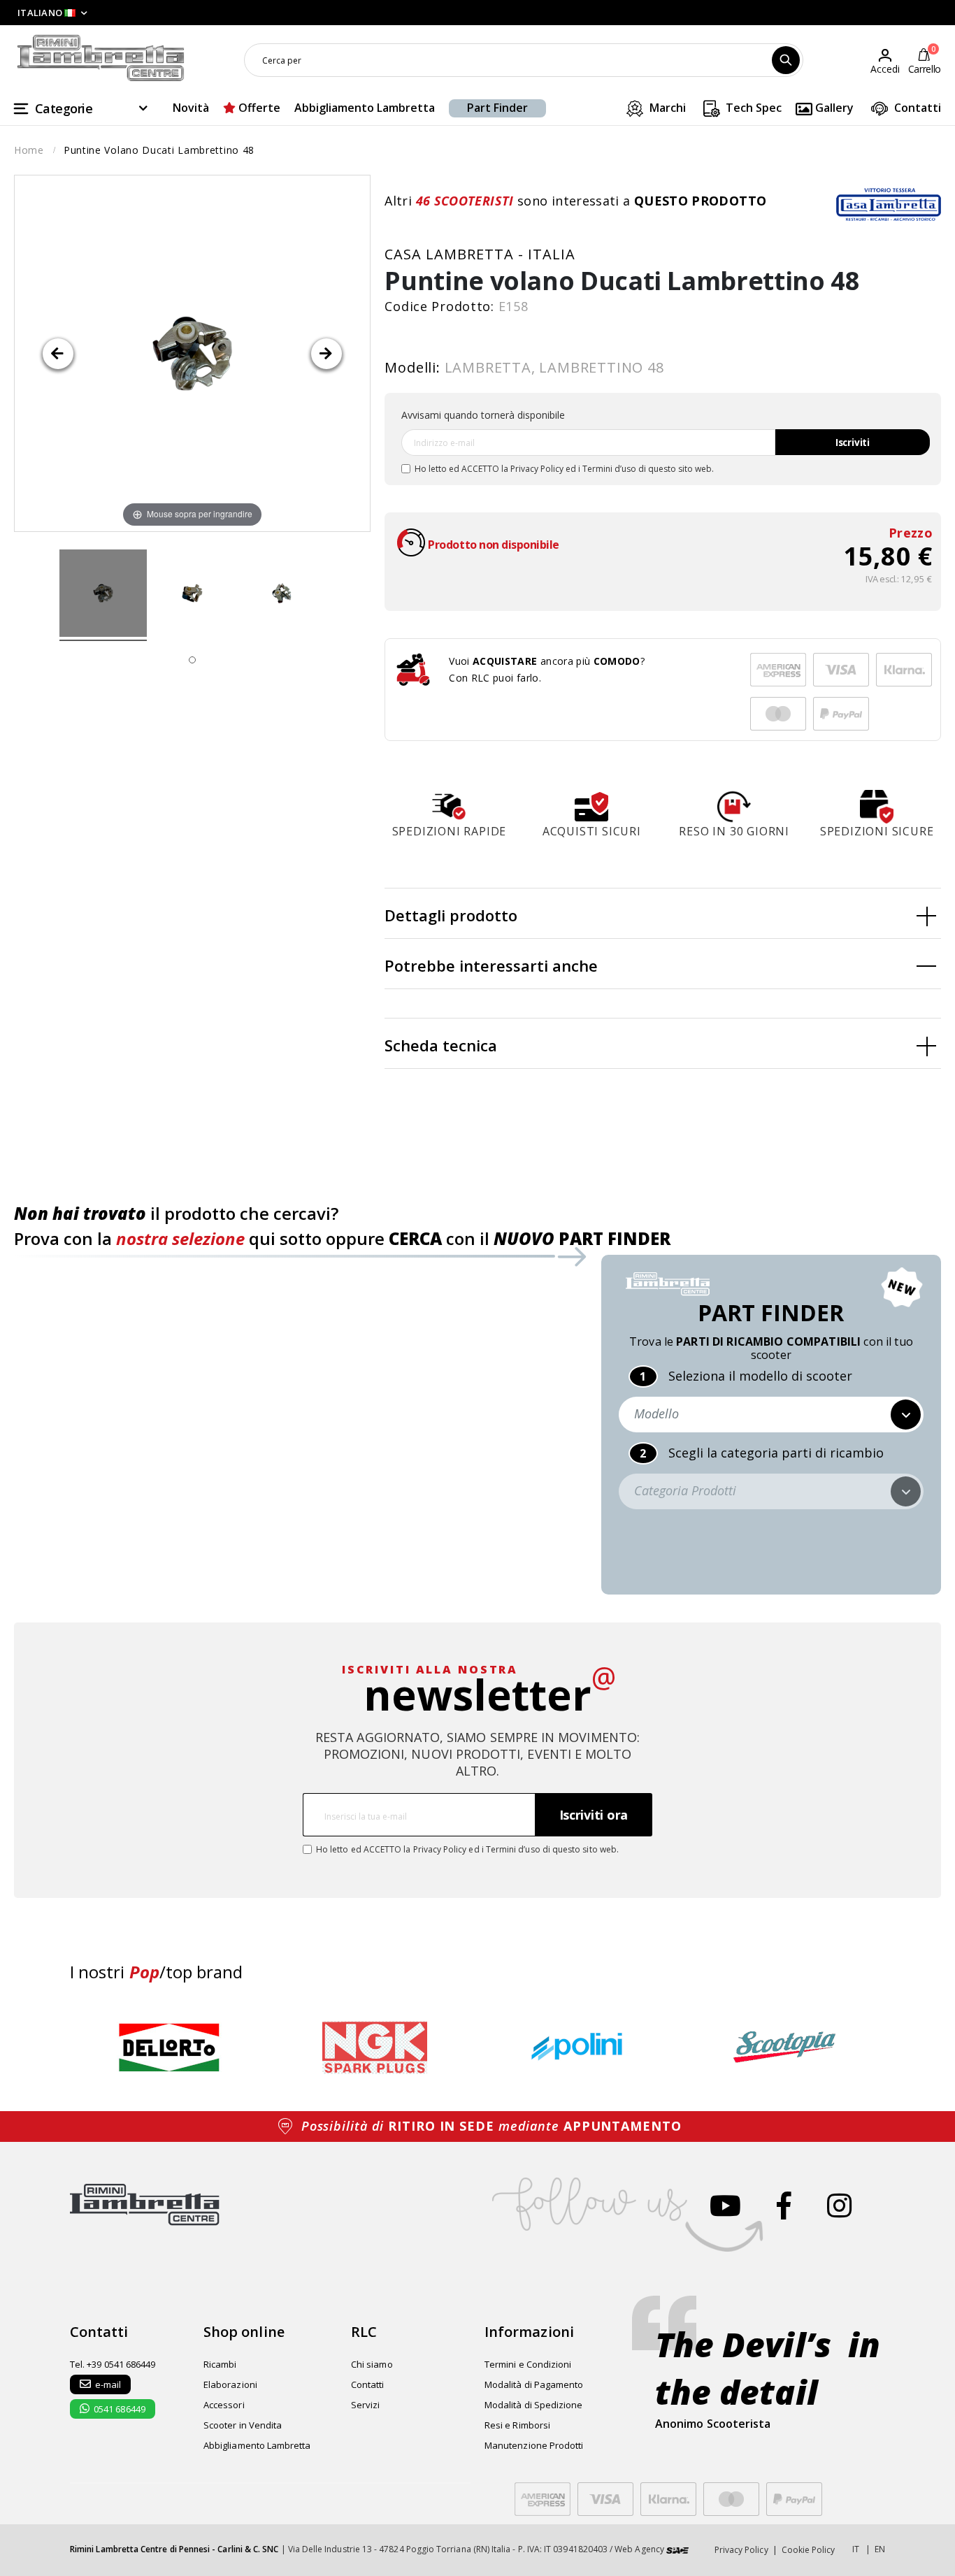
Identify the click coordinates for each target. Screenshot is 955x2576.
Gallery (833, 108)
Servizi (365, 2405)
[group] (169, 2047)
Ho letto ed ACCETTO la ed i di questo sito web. (564, 469)
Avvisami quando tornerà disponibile (483, 415)
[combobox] (524, 60)
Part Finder (497, 108)
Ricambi (220, 2364)
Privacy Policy (537, 469)
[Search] (786, 60)
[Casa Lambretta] (889, 204)
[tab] (663, 914)
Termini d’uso (609, 469)
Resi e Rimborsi (517, 2425)
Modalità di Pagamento (534, 2384)
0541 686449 (120, 2409)
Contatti (916, 108)
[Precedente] (58, 354)
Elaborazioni (230, 2384)
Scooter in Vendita (243, 2425)
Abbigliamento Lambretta (365, 108)
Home (29, 150)
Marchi (666, 108)
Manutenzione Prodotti (534, 2445)
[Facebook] (784, 2205)
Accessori (224, 2405)
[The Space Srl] (677, 2549)
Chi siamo (372, 2364)
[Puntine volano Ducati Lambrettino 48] (103, 596)
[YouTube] (725, 2205)
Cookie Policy (809, 2550)
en (880, 2549)
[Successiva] (326, 354)
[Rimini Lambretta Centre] (101, 58)
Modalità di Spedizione (533, 2405)
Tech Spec (752, 108)
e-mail (108, 2384)
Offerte (258, 108)
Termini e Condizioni (528, 2364)
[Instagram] (839, 2205)
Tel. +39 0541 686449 (113, 2364)
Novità (191, 108)
